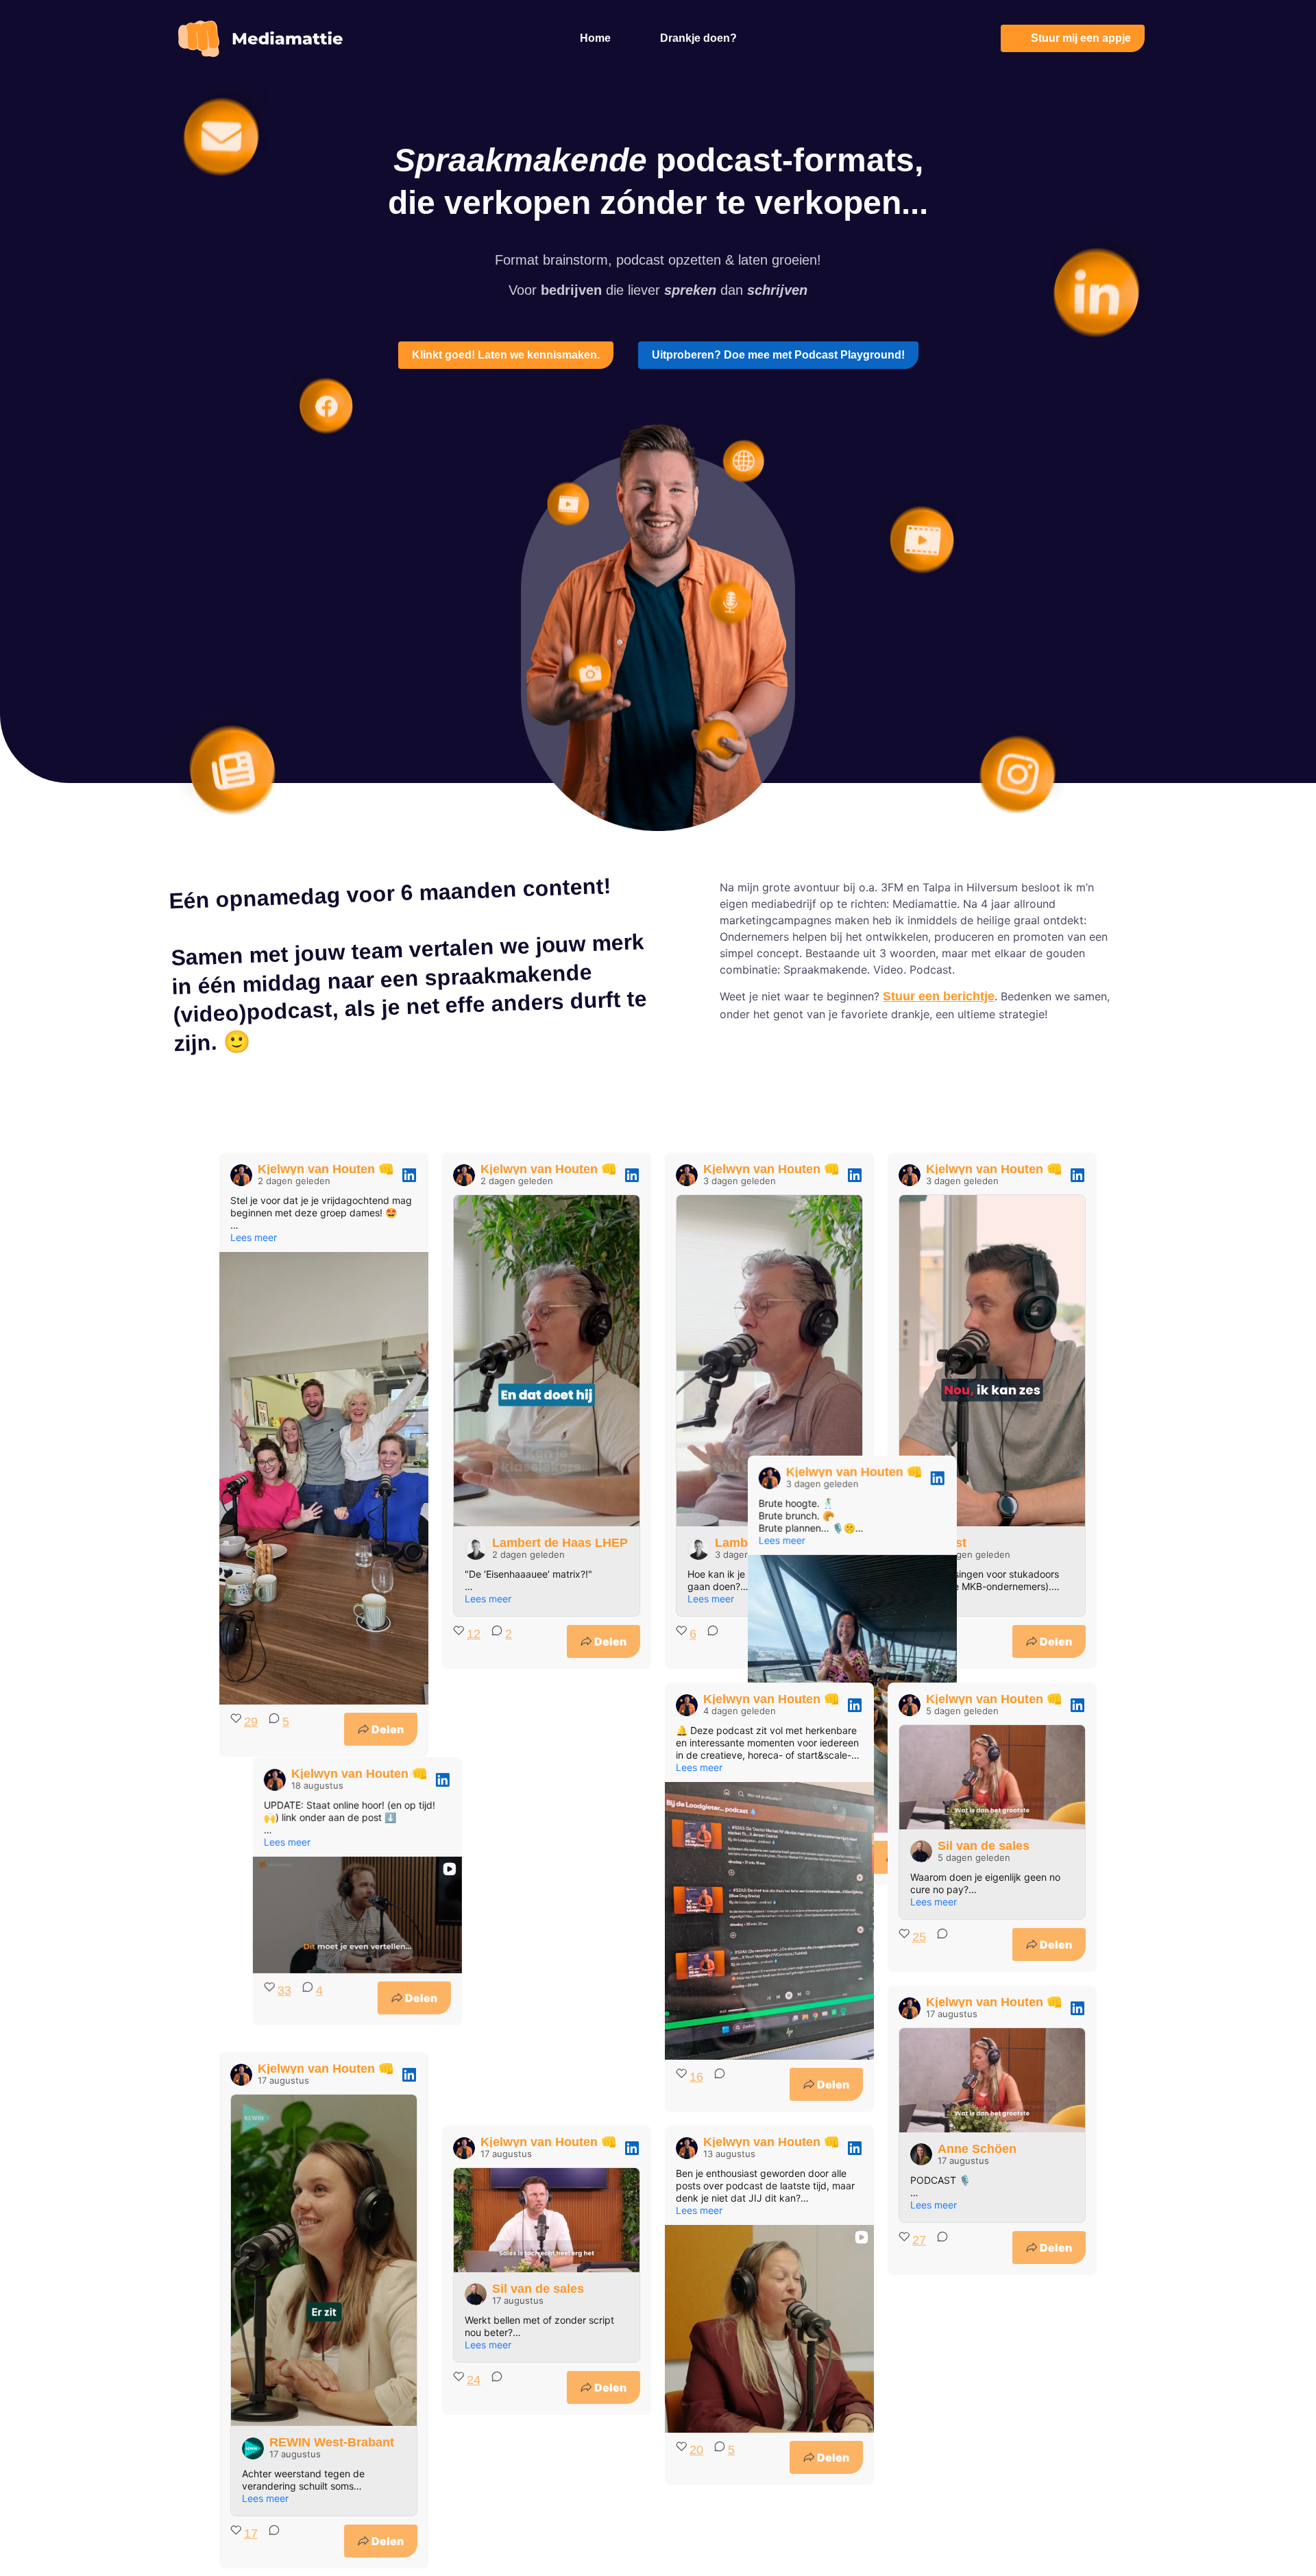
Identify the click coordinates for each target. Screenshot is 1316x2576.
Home (595, 38)
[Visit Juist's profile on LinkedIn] (921, 1549)
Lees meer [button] (254, 1237)
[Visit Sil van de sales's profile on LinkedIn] (921, 1851)
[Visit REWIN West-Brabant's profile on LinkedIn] (253, 2448)
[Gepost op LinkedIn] (409, 1175)
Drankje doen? (698, 38)
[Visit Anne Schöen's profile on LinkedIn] (921, 2154)
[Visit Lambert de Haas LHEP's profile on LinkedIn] (476, 1549)
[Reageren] (709, 1641)
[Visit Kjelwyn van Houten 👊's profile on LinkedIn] (241, 1175)
